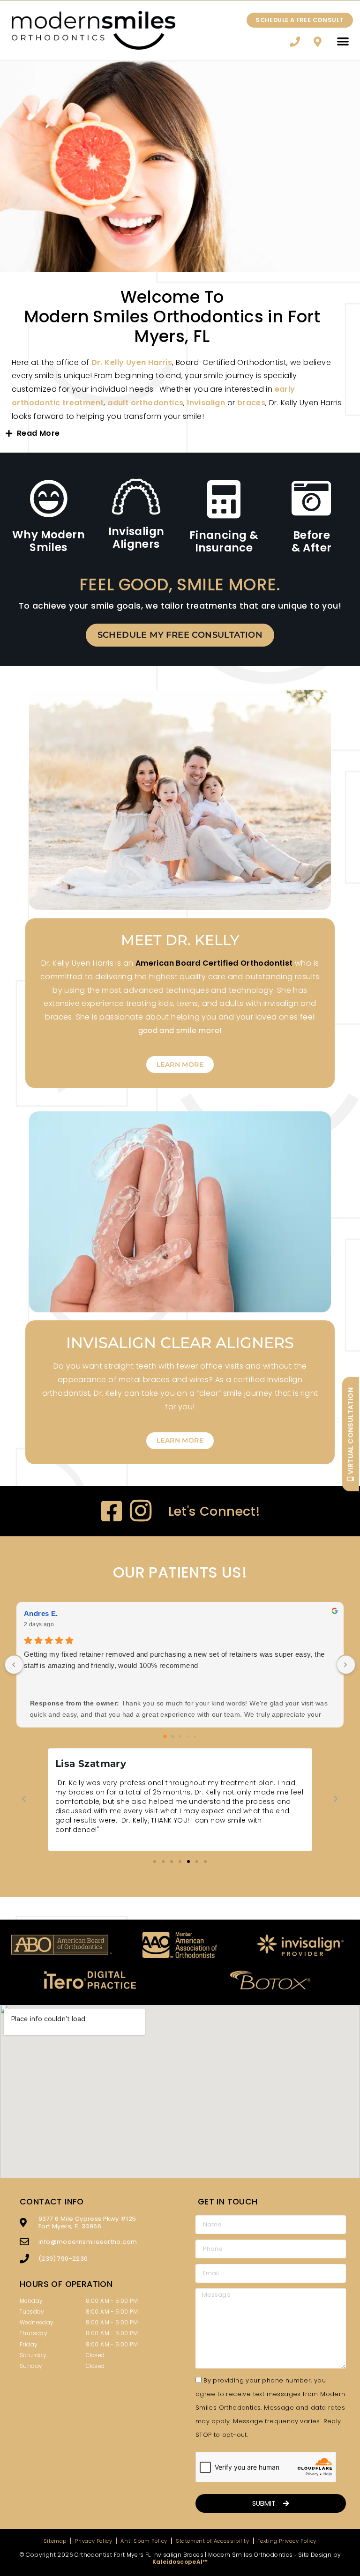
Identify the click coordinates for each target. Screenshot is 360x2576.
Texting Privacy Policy (287, 2541)
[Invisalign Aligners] (136, 497)
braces (251, 403)
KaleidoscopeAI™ (180, 2562)
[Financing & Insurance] (224, 499)
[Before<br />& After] (312, 499)
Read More (38, 433)
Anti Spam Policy (144, 2541)
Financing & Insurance (224, 542)
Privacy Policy (94, 2541)
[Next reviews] (346, 1665)
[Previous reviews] (14, 1665)
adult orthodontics (145, 403)
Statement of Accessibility (213, 2541)
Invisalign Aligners (136, 538)
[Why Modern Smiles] (49, 499)
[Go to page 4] (195, 1736)
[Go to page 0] (165, 1736)
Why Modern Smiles (49, 541)
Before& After (312, 542)
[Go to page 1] (173, 1737)
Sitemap (55, 2541)
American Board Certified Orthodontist (214, 963)
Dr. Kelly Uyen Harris (132, 362)
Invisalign (207, 403)
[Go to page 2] (180, 1737)
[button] (343, 41)
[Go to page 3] (187, 1736)
